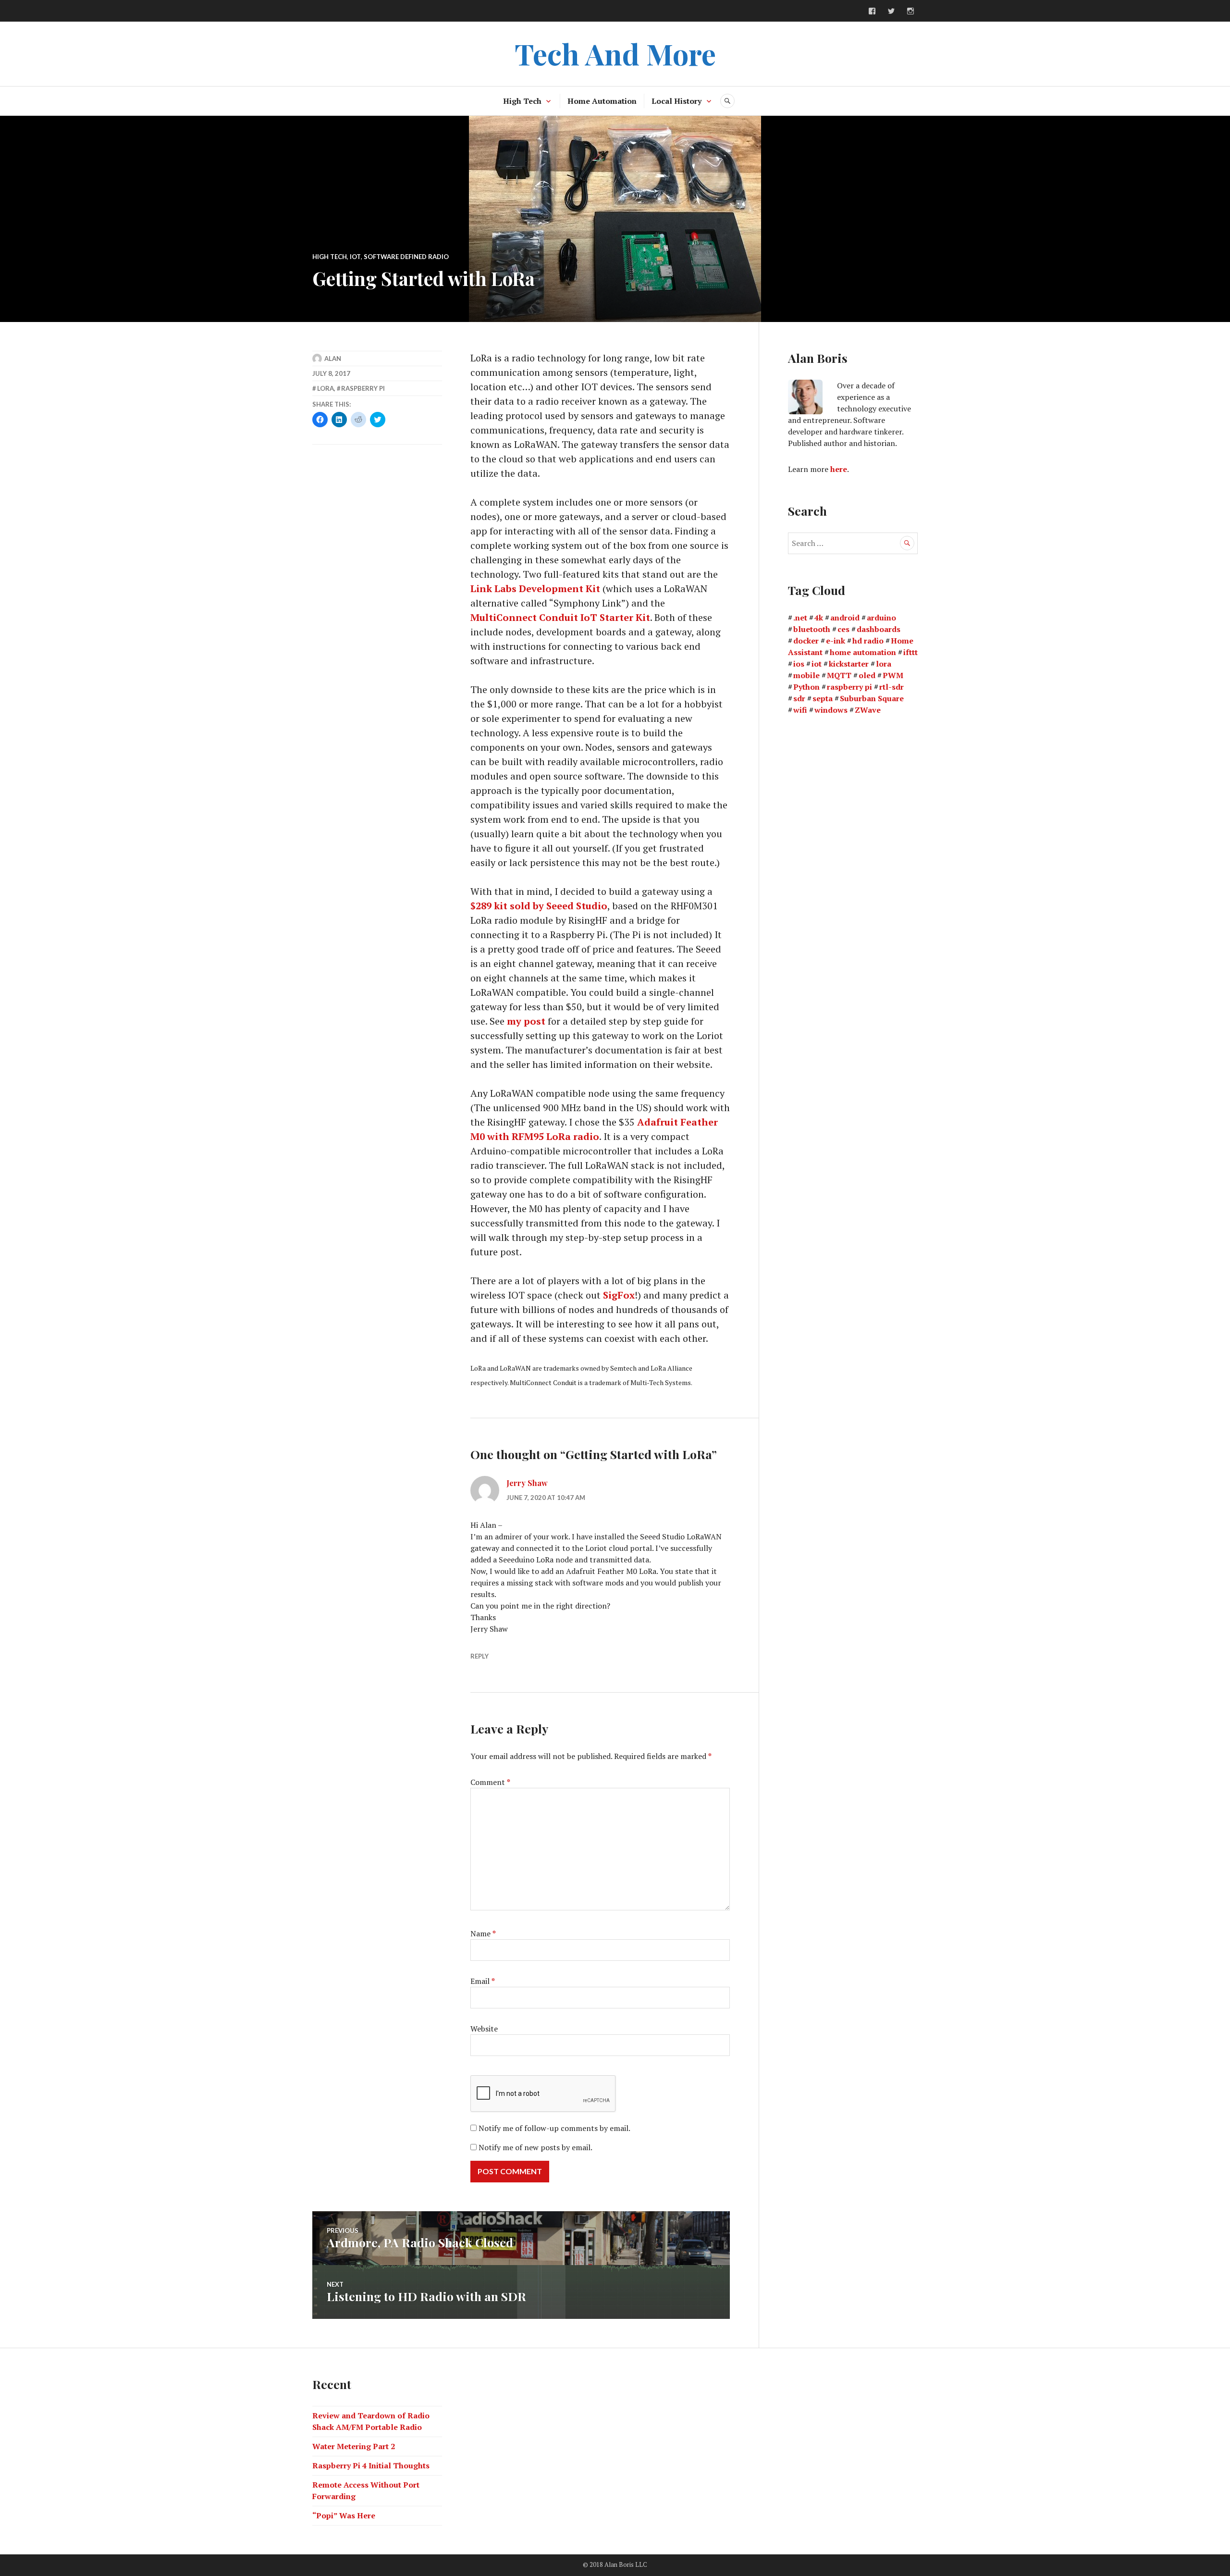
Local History (676, 101)
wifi (800, 710)
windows (831, 710)
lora (326, 388)
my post (526, 1021)
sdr (799, 698)
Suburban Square (872, 698)
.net (800, 618)
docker (806, 641)
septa (823, 698)
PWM (893, 675)
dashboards (879, 629)
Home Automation (602, 101)
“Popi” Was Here (344, 2515)
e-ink (836, 641)
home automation (863, 652)
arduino (881, 618)
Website (484, 2029)
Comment (490, 1782)
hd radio (868, 641)
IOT (355, 257)
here (839, 469)
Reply (480, 1656)
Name (483, 1933)
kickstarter (849, 664)
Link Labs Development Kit (535, 588)
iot (817, 664)
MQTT (839, 675)
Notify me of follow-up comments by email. (554, 2128)
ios (799, 664)
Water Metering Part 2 (354, 2446)
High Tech (522, 101)
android (845, 618)
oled (867, 675)
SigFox (619, 1295)
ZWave (868, 710)
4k (819, 618)
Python (806, 687)
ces (843, 629)
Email (483, 1981)
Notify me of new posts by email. (535, 2147)
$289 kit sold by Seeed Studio (539, 906)
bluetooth (812, 629)
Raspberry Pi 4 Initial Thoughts (371, 2465)
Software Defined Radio (406, 257)
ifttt (910, 652)
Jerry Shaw (527, 1483)
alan (333, 359)
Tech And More (615, 53)
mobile (806, 675)
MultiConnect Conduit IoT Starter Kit (560, 617)
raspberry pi (363, 388)
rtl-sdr (892, 687)
